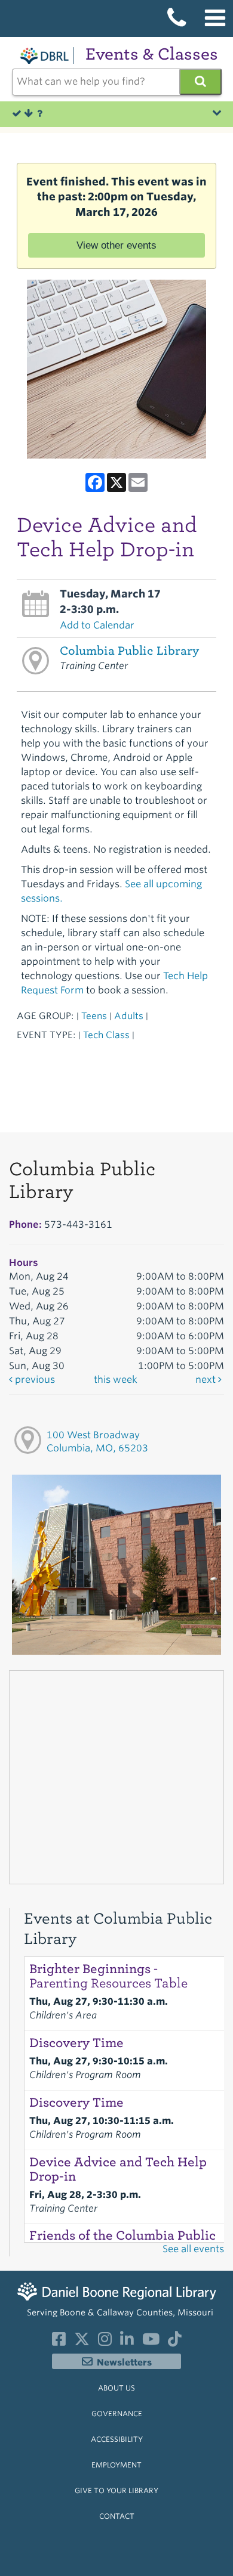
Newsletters (124, 2363)
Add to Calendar (97, 625)
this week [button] (116, 1380)
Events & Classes (152, 54)
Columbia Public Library (129, 651)
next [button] (207, 1380)
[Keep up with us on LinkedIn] (127, 2342)
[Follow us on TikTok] (175, 2342)
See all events (193, 2249)
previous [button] (34, 1380)
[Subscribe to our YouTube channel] (151, 2342)
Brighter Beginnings (108, 1976)
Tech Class (106, 1035)
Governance (117, 2414)
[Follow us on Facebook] (59, 2342)
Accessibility (117, 2439)
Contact (117, 2516)
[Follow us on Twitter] (82, 2342)
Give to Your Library (116, 2490)
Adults (129, 1016)
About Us (116, 2388)
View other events (116, 245)
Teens (94, 1016)
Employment (116, 2465)
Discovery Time (76, 2043)
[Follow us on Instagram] (105, 2342)
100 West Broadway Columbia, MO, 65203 (97, 1442)
